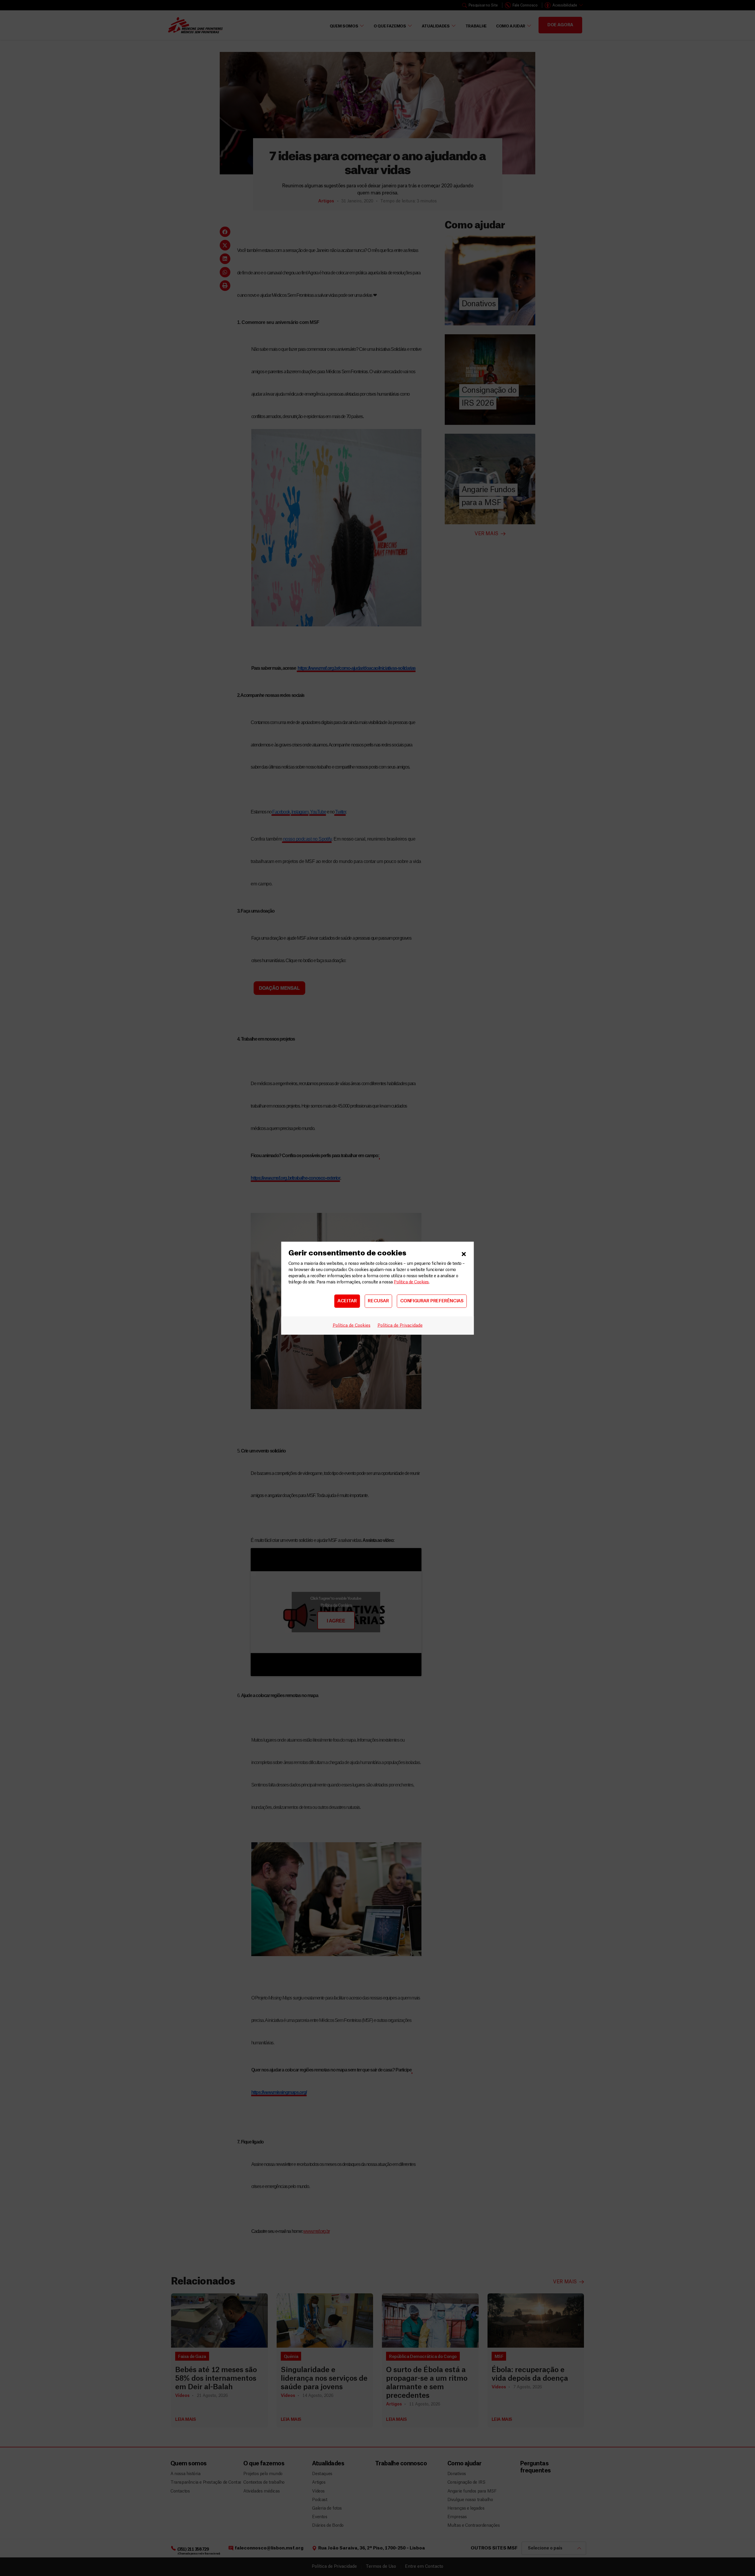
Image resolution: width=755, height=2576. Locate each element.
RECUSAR (378, 1301)
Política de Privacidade (400, 1325)
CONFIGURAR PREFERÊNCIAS (432, 1301)
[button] (464, 1253)
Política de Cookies (411, 1282)
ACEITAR (347, 1301)
